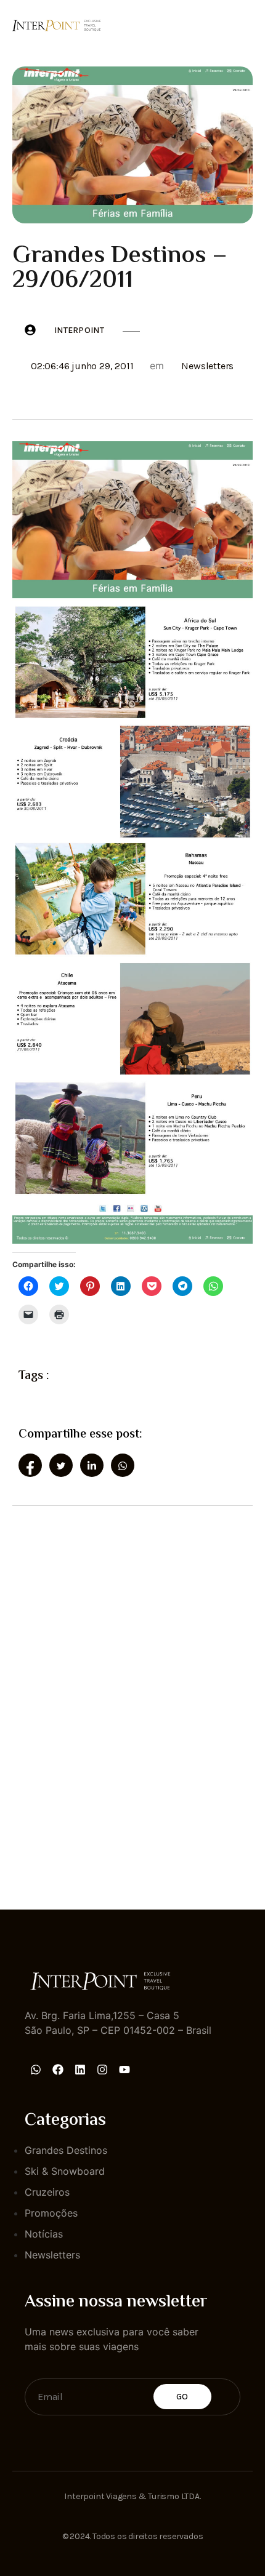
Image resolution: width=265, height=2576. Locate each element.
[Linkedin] (80, 2070)
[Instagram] (102, 2070)
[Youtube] (124, 2070)
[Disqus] (132, 1697)
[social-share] (30, 1465)
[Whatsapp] (36, 2070)
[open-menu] (245, 24)
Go (182, 2397)
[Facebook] (58, 2070)
